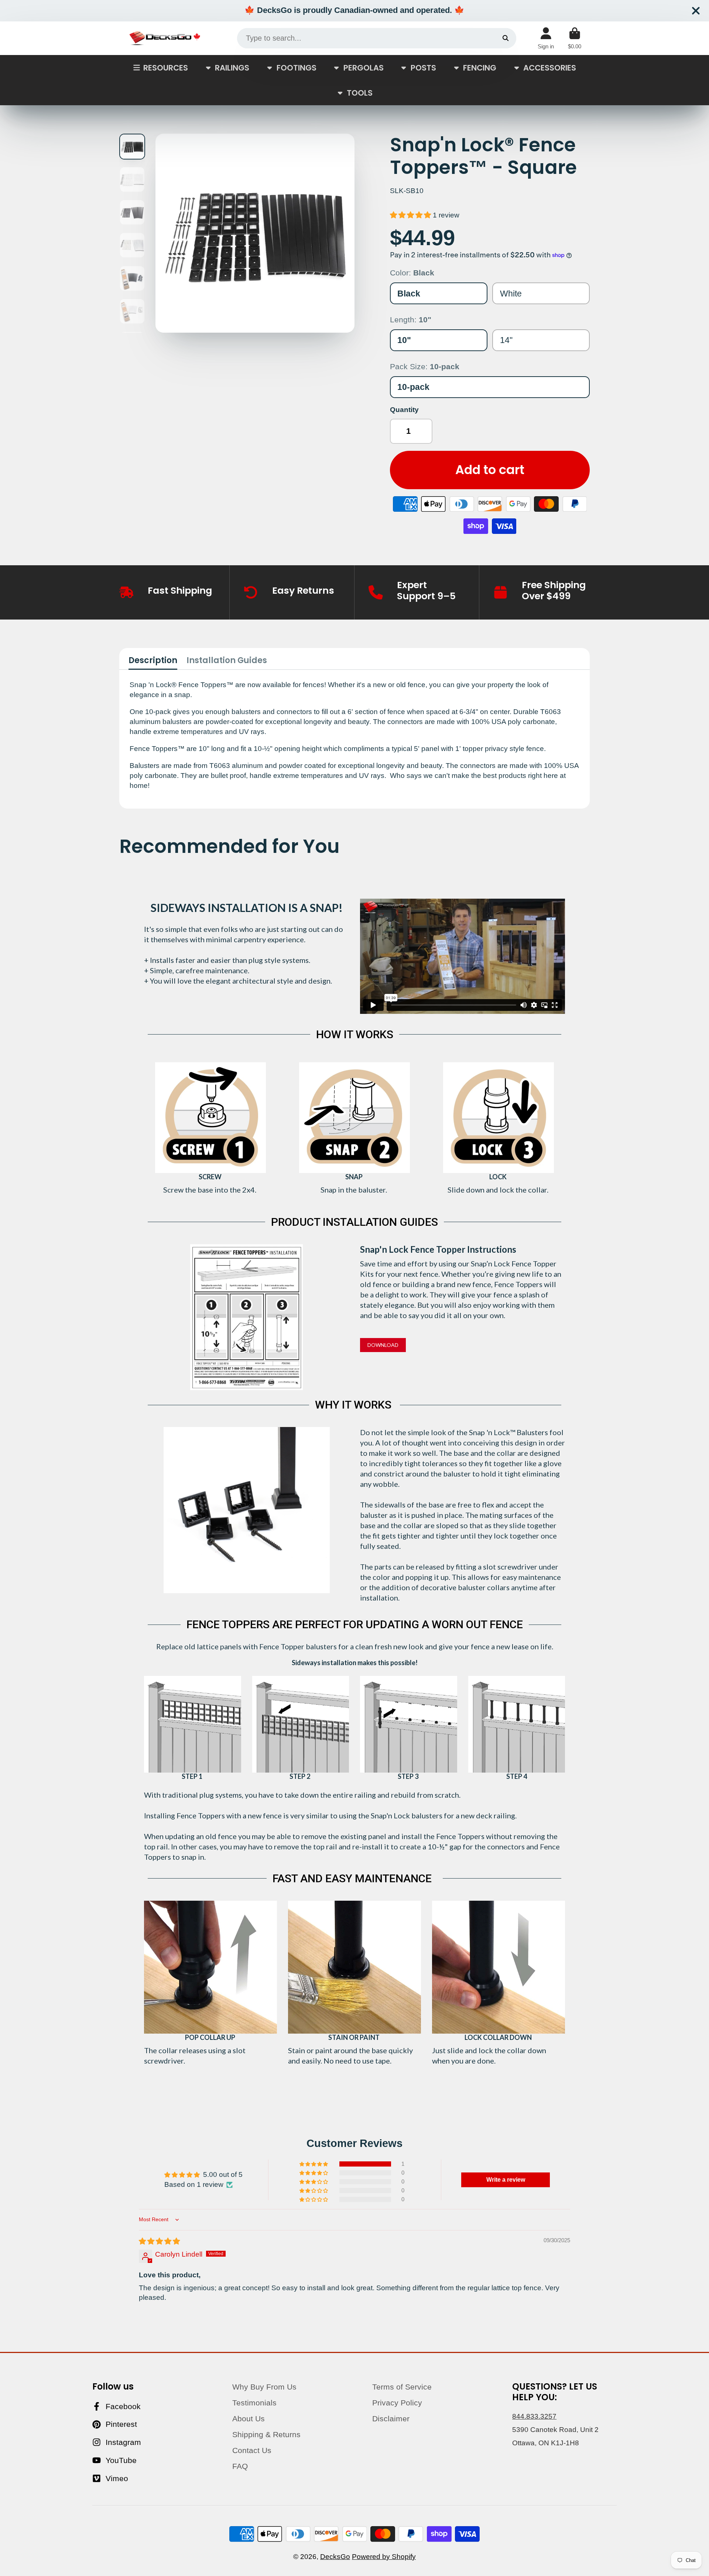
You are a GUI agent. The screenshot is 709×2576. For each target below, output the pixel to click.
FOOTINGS (297, 67)
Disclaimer (391, 2419)
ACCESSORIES (550, 67)
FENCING (480, 67)
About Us (249, 2419)
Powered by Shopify (384, 2557)
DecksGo (335, 2557)
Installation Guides (227, 661)
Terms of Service (402, 2387)
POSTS (423, 67)
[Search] (506, 38)
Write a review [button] (506, 2180)
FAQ (240, 2466)
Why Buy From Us (264, 2387)
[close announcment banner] (696, 11)
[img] (159, 2241)
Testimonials (254, 2403)
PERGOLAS (364, 67)
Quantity (404, 410)
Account (546, 38)
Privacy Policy (397, 2403)
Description (153, 661)
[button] (411, 215)
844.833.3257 (534, 2416)
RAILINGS (232, 67)
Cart (575, 38)
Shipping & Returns (266, 2434)
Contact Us (252, 2450)
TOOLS (360, 92)
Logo (165, 38)
